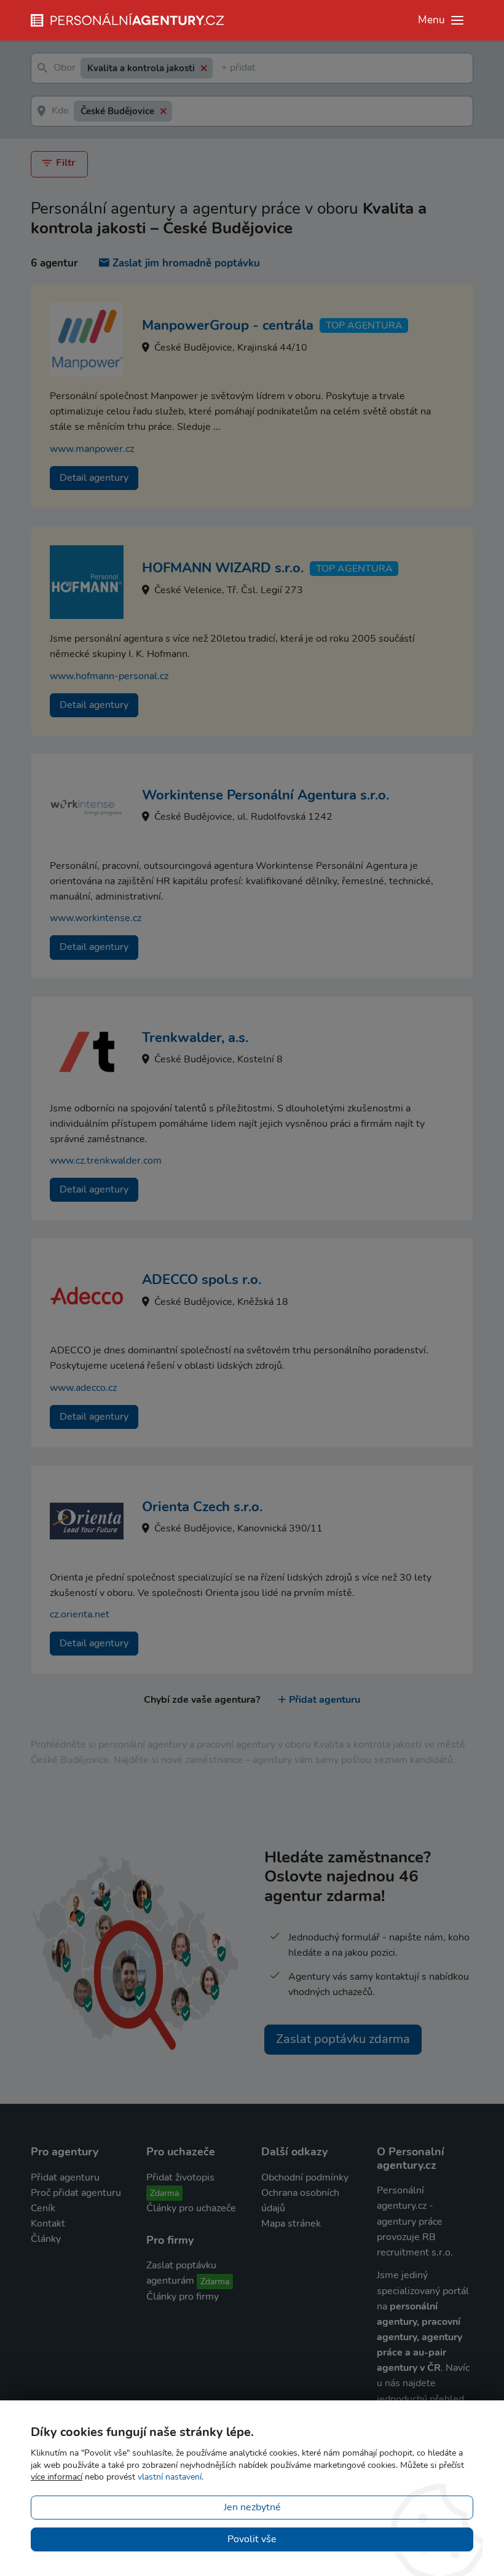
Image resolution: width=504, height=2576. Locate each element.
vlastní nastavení (170, 2477)
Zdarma (164, 2193)
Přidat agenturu (325, 1700)
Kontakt (48, 2224)
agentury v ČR (409, 2368)
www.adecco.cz (83, 1388)
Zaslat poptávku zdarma (343, 2039)
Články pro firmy (183, 2297)
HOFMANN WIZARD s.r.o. (223, 568)
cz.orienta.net (80, 1614)
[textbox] (224, 68)
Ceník (43, 2208)
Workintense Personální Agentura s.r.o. (266, 795)
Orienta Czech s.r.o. (202, 1507)
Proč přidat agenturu (76, 2193)
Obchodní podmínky (305, 2177)
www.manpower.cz (92, 449)
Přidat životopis (180, 2177)
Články (46, 2239)
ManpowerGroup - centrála (228, 325)
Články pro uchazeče (191, 2208)
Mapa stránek (291, 2224)
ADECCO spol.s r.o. (202, 1280)
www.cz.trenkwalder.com (106, 1161)
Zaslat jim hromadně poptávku (186, 263)
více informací (57, 2477)
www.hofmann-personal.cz (109, 676)
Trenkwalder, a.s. (195, 1038)
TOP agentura (364, 325)
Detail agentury (94, 478)
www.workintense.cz (96, 918)
